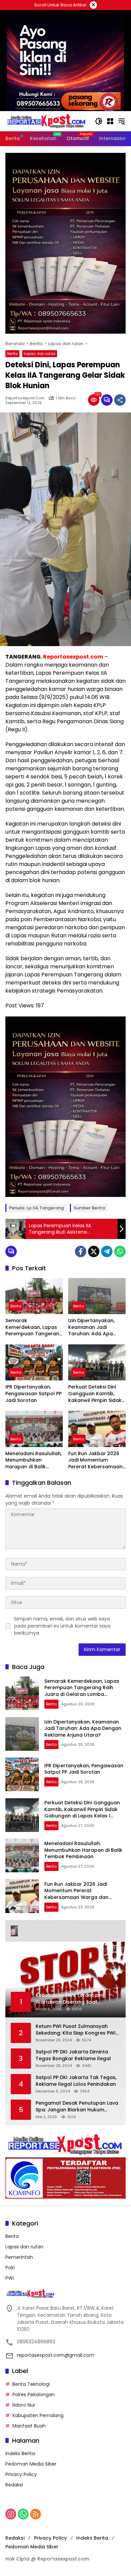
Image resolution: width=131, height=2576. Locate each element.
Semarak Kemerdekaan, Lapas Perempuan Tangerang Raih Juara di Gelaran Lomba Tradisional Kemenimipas (34, 1327)
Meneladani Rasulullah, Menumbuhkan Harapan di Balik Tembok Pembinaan (34, 1460)
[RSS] (36, 2514)
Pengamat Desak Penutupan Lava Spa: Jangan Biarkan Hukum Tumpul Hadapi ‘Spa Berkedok (77, 2106)
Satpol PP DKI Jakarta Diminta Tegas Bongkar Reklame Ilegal (73, 2055)
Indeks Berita (20, 2453)
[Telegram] (107, 1251)
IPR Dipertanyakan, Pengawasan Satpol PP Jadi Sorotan (33, 1394)
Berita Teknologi (31, 2384)
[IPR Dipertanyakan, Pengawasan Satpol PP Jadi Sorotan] (34, 1362)
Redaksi (14, 2485)
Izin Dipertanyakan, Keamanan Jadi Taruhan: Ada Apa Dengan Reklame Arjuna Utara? (91, 1327)
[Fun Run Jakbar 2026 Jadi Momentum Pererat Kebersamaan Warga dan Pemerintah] (97, 1429)
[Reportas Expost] (47, 121)
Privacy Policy (21, 2474)
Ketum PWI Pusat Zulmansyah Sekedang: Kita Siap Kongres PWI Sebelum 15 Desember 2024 (76, 2030)
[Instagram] (11, 2514)
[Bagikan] (120, 400)
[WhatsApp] (120, 1251)
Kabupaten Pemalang (38, 2415)
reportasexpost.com (25, 398)
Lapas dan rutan (40, 354)
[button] (99, 121)
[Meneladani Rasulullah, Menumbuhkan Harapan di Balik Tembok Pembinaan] (34, 1429)
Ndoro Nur (24, 2405)
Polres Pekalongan (34, 2395)
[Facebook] (81, 1251)
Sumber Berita (89, 1208)
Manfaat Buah (29, 2426)
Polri (10, 2268)
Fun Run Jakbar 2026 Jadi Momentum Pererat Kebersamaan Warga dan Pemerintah (97, 1460)
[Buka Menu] (110, 121)
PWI (10, 2278)
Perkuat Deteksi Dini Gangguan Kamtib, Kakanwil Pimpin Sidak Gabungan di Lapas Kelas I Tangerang (95, 1394)
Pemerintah (19, 2257)
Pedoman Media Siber (31, 2464)
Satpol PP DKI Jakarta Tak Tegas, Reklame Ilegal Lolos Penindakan (76, 2081)
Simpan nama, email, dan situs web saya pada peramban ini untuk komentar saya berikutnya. (62, 1626)
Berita (12, 354)
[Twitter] (94, 1251)
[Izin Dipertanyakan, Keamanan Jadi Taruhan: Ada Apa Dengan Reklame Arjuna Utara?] (97, 1296)
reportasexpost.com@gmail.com (56, 2355)
